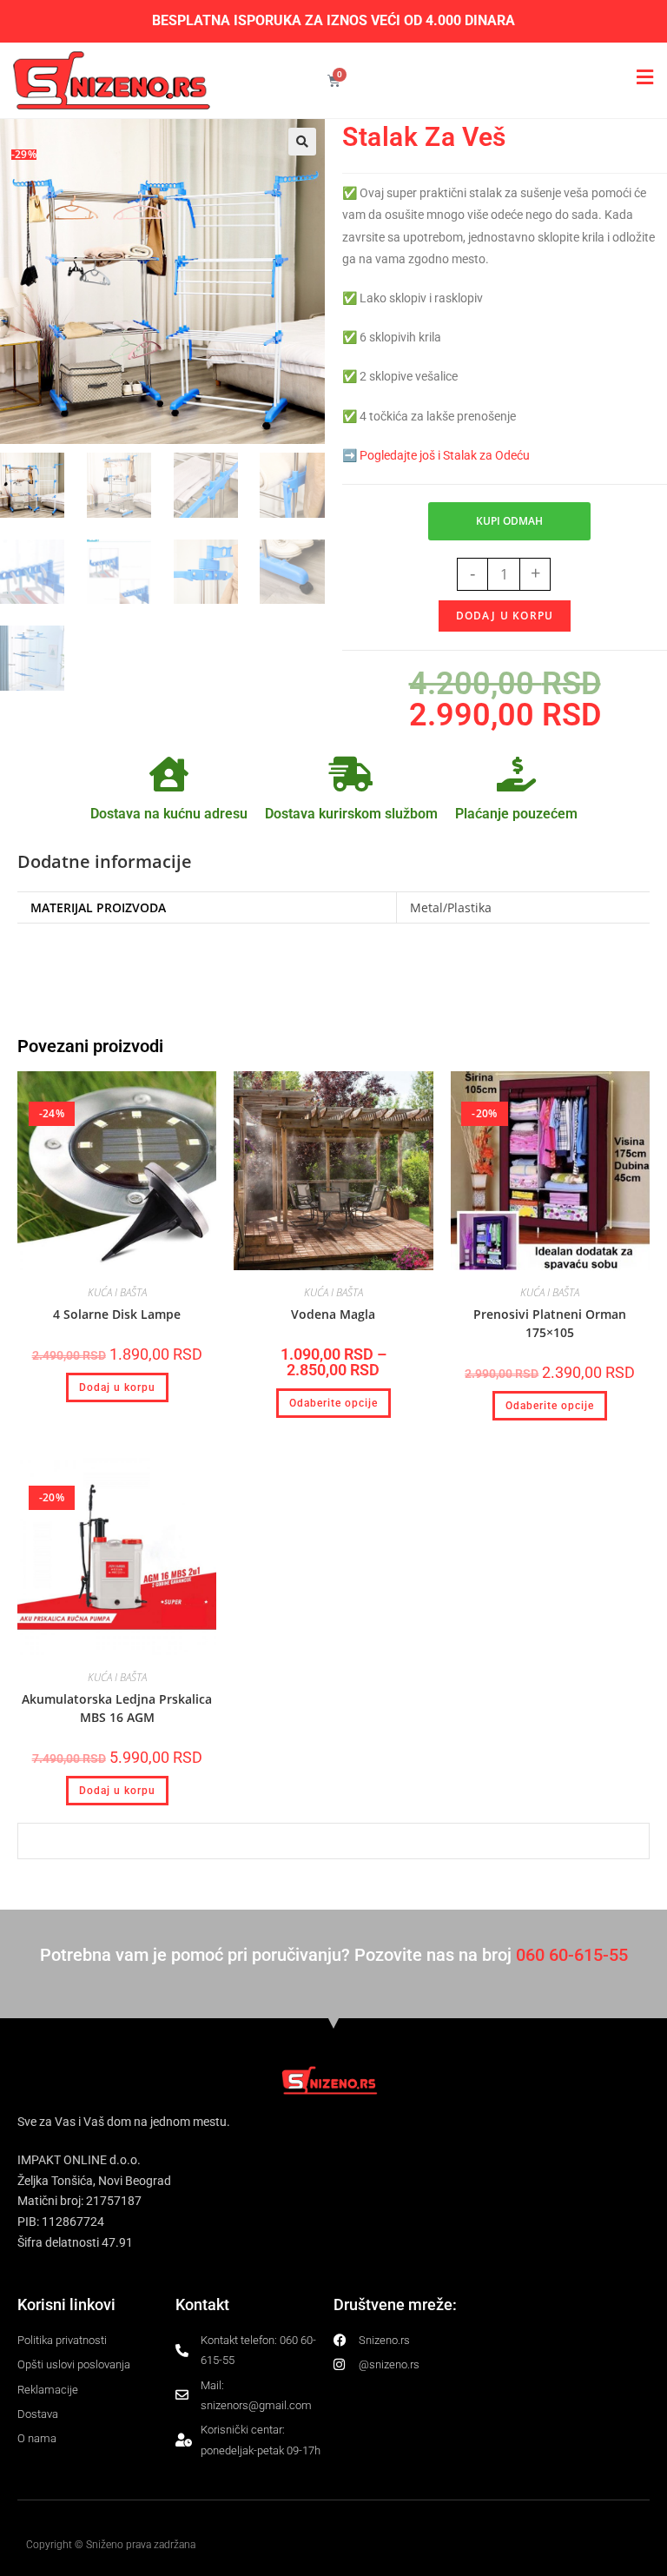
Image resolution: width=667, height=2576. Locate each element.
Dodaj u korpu (505, 616)
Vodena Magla (333, 1314)
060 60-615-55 (572, 1955)
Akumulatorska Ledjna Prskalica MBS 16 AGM (117, 1708)
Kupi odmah (509, 521)
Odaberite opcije (333, 1403)
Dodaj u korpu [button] (117, 1387)
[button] (302, 142)
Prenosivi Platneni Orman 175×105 (550, 1323)
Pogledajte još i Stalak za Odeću (445, 455)
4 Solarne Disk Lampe (117, 1314)
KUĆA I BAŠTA (117, 1292)
